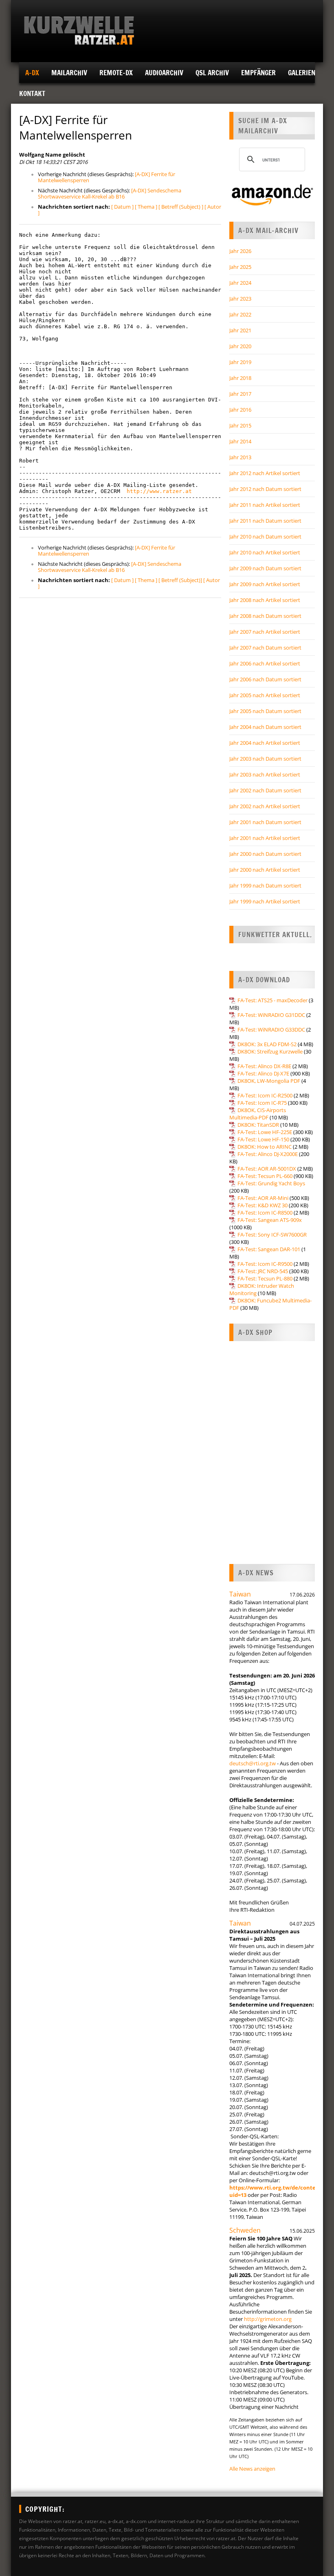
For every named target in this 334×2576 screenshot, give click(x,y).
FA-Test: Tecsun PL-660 (265, 1176)
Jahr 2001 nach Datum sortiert (265, 822)
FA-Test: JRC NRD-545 (263, 1271)
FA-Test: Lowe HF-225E (265, 1132)
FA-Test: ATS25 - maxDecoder (272, 1000)
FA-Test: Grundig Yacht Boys (271, 1183)
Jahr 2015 (240, 425)
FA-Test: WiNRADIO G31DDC (271, 1015)
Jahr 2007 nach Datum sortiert (265, 648)
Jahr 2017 (240, 394)
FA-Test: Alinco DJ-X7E (263, 1073)
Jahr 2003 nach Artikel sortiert (265, 774)
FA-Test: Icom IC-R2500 (265, 1095)
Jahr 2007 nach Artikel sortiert (265, 632)
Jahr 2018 (240, 378)
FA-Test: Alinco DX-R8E (264, 1066)
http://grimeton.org (268, 2319)
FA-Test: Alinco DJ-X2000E (268, 1154)
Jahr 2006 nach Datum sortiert (265, 679)
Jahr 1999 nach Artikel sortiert (265, 901)
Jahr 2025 (240, 267)
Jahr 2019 (240, 362)
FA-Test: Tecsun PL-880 (265, 1278)
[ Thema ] (146, 207)
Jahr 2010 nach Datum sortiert (265, 537)
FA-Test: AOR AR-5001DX (267, 1169)
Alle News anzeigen (252, 2469)
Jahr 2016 (240, 410)
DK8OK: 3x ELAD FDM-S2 (267, 1044)
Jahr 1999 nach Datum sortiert (265, 886)
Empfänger (258, 73)
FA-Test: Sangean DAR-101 (269, 1249)
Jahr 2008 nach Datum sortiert (265, 616)
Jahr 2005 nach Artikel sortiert (265, 695)
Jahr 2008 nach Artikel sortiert (265, 600)
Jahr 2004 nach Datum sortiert (265, 727)
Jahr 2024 (240, 283)
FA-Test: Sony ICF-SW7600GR (272, 1235)
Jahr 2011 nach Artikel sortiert (265, 505)
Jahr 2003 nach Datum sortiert (265, 759)
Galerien (302, 73)
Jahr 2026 (240, 251)
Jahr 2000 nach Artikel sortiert (265, 870)
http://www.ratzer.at (159, 491)
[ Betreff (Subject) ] (181, 207)
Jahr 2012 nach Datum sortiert (265, 489)
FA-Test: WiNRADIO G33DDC (271, 1030)
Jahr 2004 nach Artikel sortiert (265, 743)
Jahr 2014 (240, 441)
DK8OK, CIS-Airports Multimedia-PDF (258, 1114)
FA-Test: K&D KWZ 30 (263, 1205)
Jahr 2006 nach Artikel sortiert (265, 663)
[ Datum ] (122, 207)
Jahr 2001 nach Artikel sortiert (265, 838)
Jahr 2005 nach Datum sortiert (265, 711)
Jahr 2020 (240, 346)
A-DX (32, 73)
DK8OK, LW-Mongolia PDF (269, 1081)
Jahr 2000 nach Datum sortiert (265, 854)
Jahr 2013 (240, 457)
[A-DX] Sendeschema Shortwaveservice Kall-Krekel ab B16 (110, 193)
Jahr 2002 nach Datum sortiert (265, 790)
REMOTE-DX (116, 73)
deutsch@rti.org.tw (253, 1763)
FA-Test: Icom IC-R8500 (265, 1213)
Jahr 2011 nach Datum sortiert (265, 521)
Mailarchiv (69, 73)
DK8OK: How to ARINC (265, 1147)
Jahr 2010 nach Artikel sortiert (265, 552)
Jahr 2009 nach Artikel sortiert (265, 584)
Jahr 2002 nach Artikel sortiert (265, 806)
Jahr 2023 (240, 299)
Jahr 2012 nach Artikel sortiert (265, 473)
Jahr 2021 (240, 330)
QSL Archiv (212, 73)
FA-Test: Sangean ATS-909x (270, 1220)
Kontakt (32, 93)
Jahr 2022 (240, 314)
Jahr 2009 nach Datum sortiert (265, 568)
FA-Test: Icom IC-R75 (262, 1103)
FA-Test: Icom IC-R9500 (265, 1264)
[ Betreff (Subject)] (180, 580)
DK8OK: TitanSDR (258, 1125)
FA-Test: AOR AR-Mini (263, 1198)
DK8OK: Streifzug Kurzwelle (270, 1051)
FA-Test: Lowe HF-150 (263, 1139)
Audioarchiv (164, 73)
